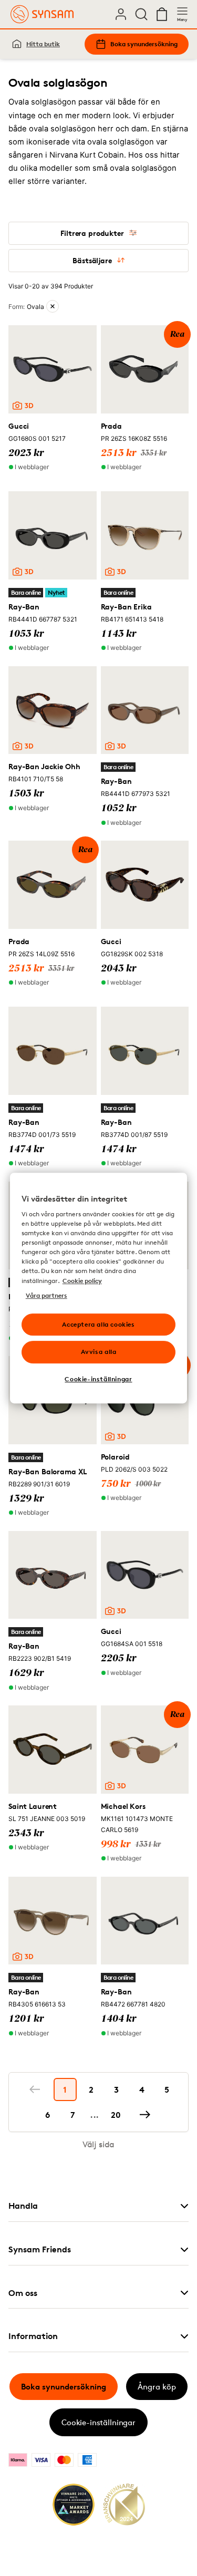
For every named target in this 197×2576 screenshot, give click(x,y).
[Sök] (141, 14)
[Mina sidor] (121, 14)
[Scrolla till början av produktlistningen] (24, 2543)
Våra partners (46, 1295)
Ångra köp (157, 2387)
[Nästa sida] (145, 2115)
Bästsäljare (92, 260)
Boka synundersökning (144, 44)
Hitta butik (43, 44)
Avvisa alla (99, 1352)
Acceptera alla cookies (98, 1324)
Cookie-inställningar (98, 2422)
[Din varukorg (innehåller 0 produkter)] (162, 14)
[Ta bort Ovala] (53, 306)
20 (116, 2115)
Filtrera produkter (92, 233)
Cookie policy (82, 1281)
